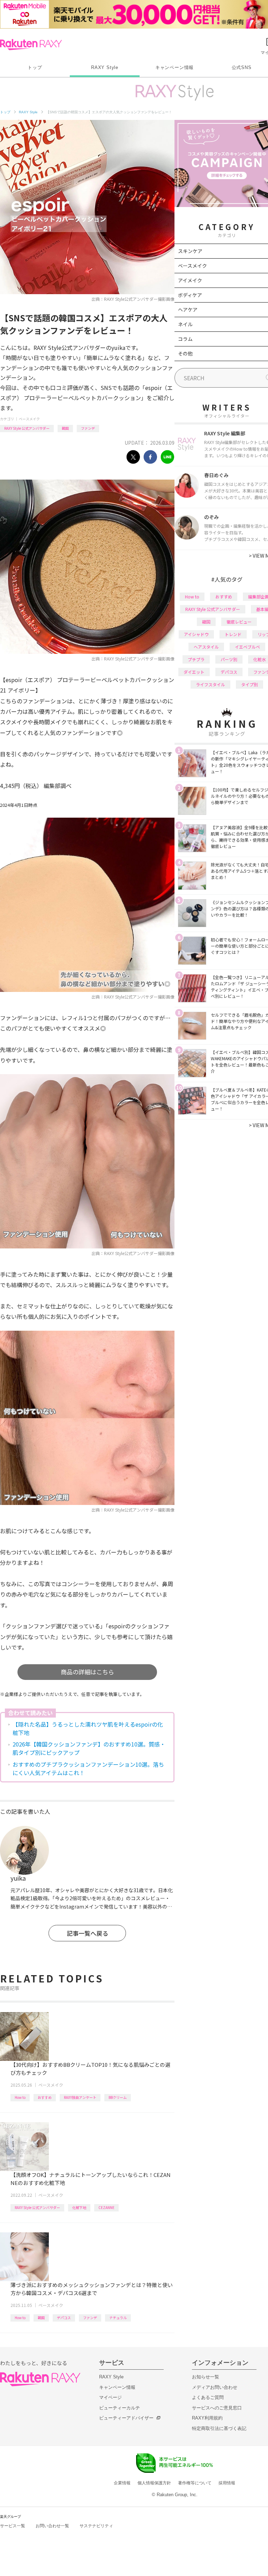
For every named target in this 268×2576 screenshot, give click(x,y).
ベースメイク (29, 419)
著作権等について (195, 2483)
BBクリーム (118, 2097)
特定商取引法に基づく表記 (219, 2428)
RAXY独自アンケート (80, 2097)
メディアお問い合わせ (215, 2387)
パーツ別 (229, 659)
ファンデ (88, 428)
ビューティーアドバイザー (126, 2418)
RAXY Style (105, 67)
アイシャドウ (196, 634)
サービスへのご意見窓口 (217, 2408)
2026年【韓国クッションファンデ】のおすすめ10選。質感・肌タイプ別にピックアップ (89, 1748)
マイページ (110, 2397)
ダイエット (194, 672)
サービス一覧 (13, 2526)
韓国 (65, 428)
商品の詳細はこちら (87, 1672)
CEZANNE (106, 2207)
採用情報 (227, 2483)
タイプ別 (250, 684)
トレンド (233, 634)
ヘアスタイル (206, 647)
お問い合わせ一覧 (52, 2526)
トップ (35, 67)
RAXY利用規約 (207, 2418)
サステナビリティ (96, 2526)
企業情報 (122, 2483)
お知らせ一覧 (206, 2377)
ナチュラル (118, 2318)
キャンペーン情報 (174, 67)
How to (20, 2097)
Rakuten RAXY (31, 45)
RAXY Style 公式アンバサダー (27, 428)
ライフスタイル (210, 684)
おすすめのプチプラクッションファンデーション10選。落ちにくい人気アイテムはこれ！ (88, 1768)
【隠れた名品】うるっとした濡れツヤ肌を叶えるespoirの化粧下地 (88, 1728)
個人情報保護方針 (154, 2483)
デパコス (64, 2318)
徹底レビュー (239, 622)
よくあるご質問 (208, 2397)
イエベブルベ (247, 647)
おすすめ (45, 2097)
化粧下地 (79, 2207)
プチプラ (196, 659)
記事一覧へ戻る (87, 1933)
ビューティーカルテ (120, 2408)
